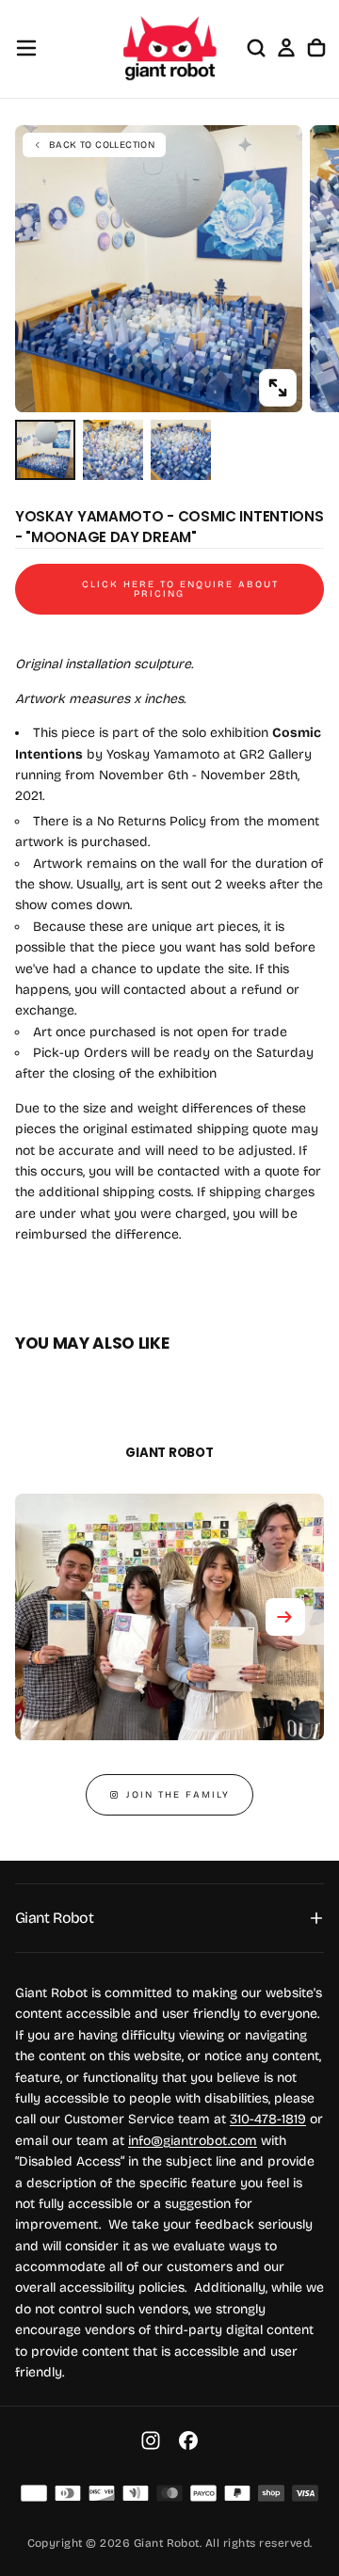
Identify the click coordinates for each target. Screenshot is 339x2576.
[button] (26, 48)
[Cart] (316, 48)
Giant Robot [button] (54, 1918)
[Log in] (286, 48)
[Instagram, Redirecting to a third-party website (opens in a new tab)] (151, 2440)
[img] (34, 2493)
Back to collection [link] (102, 145)
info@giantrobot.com (193, 2141)
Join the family (178, 1795)
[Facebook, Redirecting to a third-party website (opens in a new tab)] (188, 2440)
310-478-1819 (268, 2119)
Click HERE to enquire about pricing (180, 589)
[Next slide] (285, 1617)
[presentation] (278, 388)
